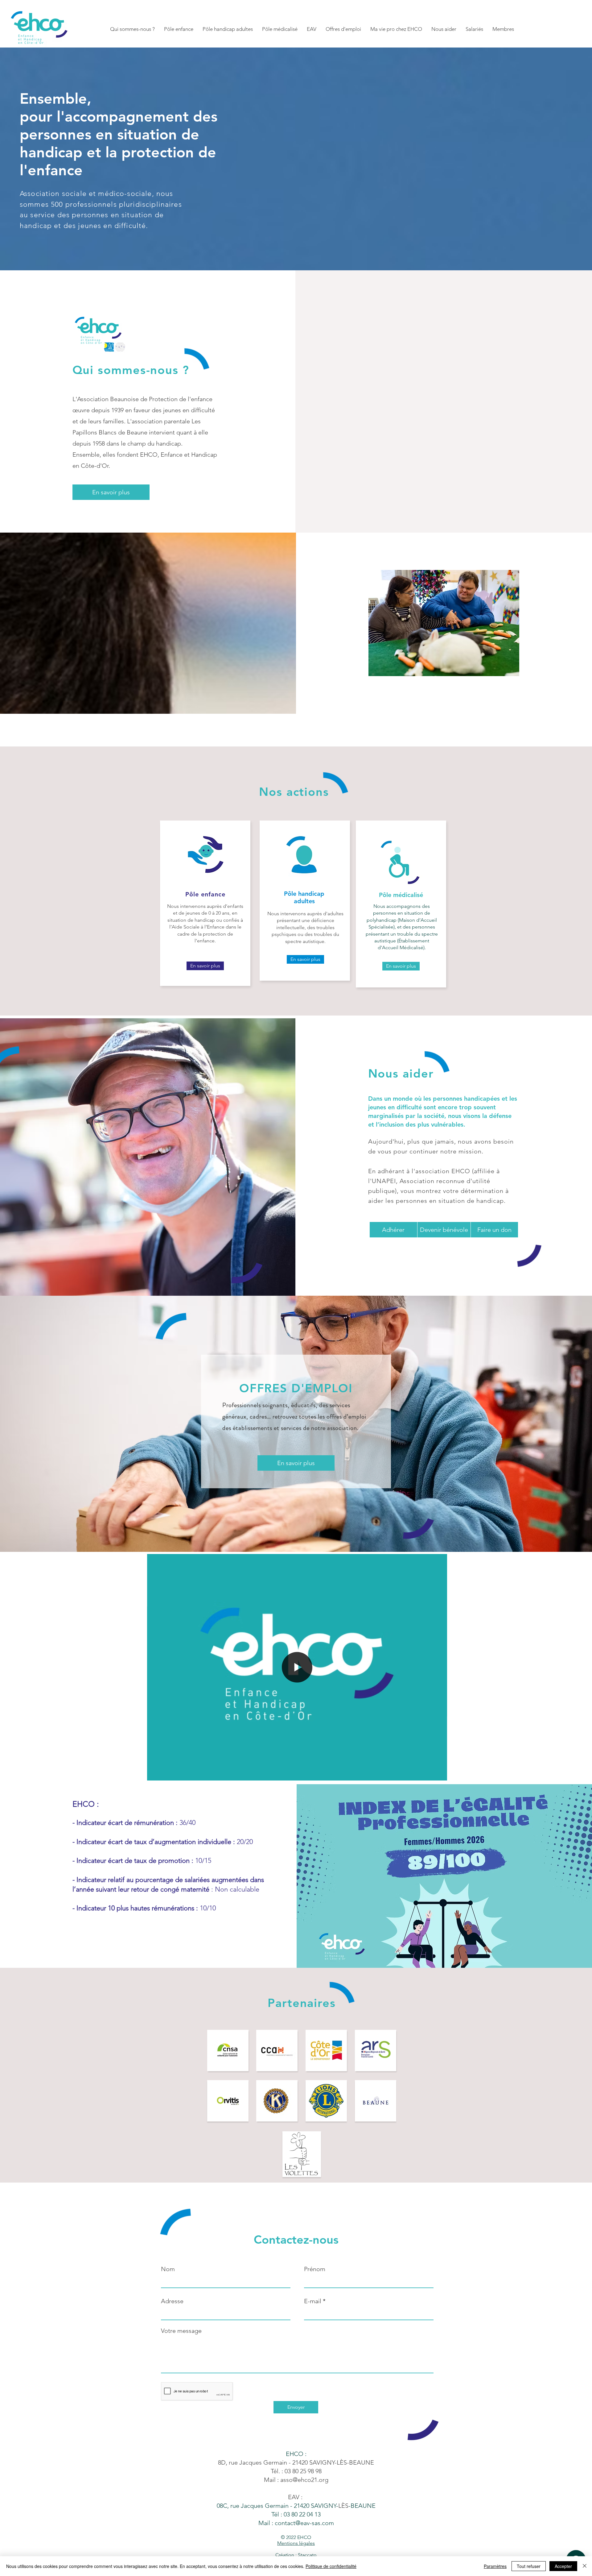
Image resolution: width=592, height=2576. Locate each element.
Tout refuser (529, 2566)
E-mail (313, 2301)
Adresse (172, 2301)
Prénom (315, 2269)
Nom (168, 2269)
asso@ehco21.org (304, 2480)
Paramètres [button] (495, 2566)
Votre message (181, 2331)
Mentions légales (296, 2543)
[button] (132, 29)
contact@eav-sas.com (304, 2523)
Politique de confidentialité (331, 2566)
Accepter (563, 2566)
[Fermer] (585, 2566)
